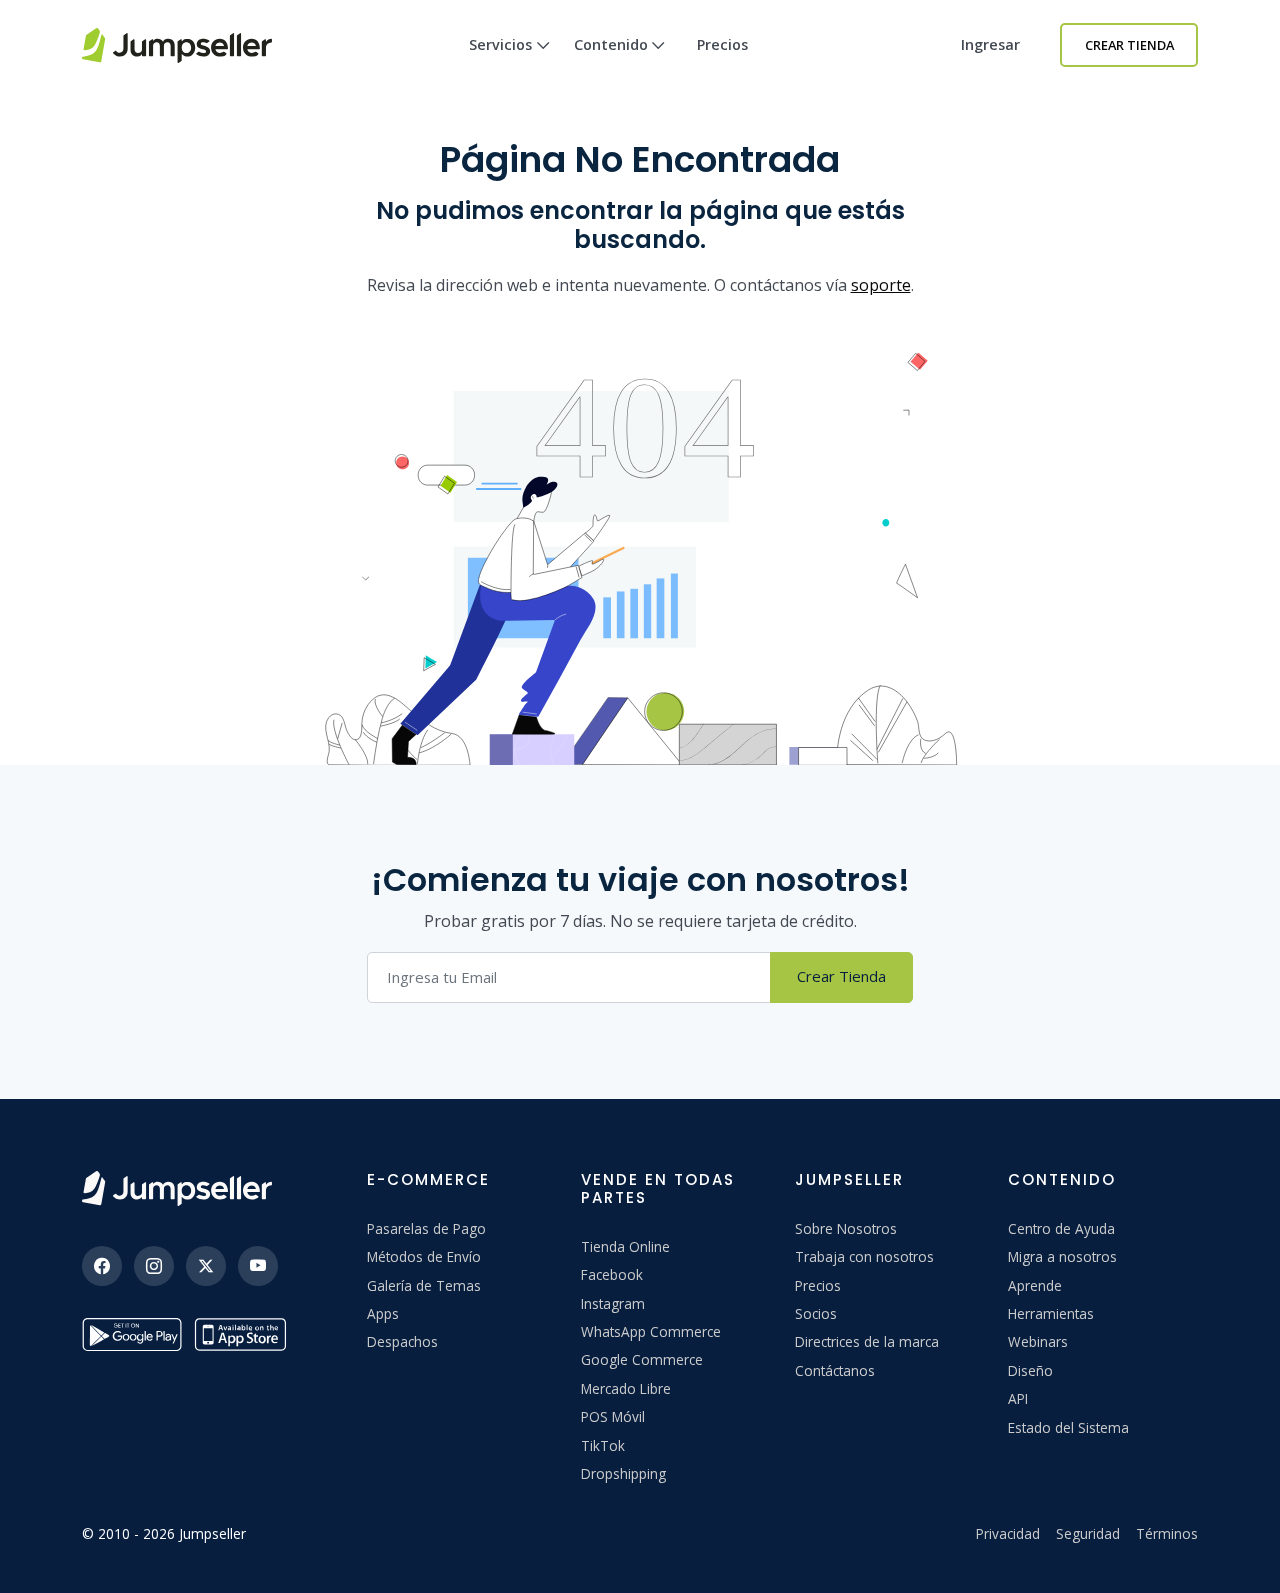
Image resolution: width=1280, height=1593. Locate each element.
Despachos (402, 1341)
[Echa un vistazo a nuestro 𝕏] (206, 1266)
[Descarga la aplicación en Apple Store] (244, 1334)
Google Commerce (642, 1359)
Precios (722, 44)
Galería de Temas (424, 1285)
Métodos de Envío (424, 1256)
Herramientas (1051, 1313)
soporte (881, 285)
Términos (1167, 1533)
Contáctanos (835, 1370)
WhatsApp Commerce (651, 1331)
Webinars (1038, 1341)
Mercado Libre (626, 1388)
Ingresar (990, 44)
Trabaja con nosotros (864, 1256)
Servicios (500, 44)
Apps (383, 1313)
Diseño (1030, 1370)
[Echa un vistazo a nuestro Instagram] (154, 1266)
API (1018, 1398)
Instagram (613, 1303)
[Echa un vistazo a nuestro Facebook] (102, 1266)
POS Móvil (613, 1416)
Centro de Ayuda (1061, 1228)
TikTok (603, 1445)
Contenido (611, 44)
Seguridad (1088, 1533)
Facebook (612, 1274)
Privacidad (1008, 1533)
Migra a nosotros (1062, 1256)
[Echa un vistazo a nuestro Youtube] (258, 1266)
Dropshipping (623, 1473)
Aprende (1035, 1285)
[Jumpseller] (177, 1188)
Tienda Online (625, 1246)
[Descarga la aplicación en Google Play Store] (132, 1334)
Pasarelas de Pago (426, 1228)
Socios (816, 1313)
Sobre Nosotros (846, 1228)
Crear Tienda (1129, 45)
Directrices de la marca (867, 1341)
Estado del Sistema (1068, 1427)
